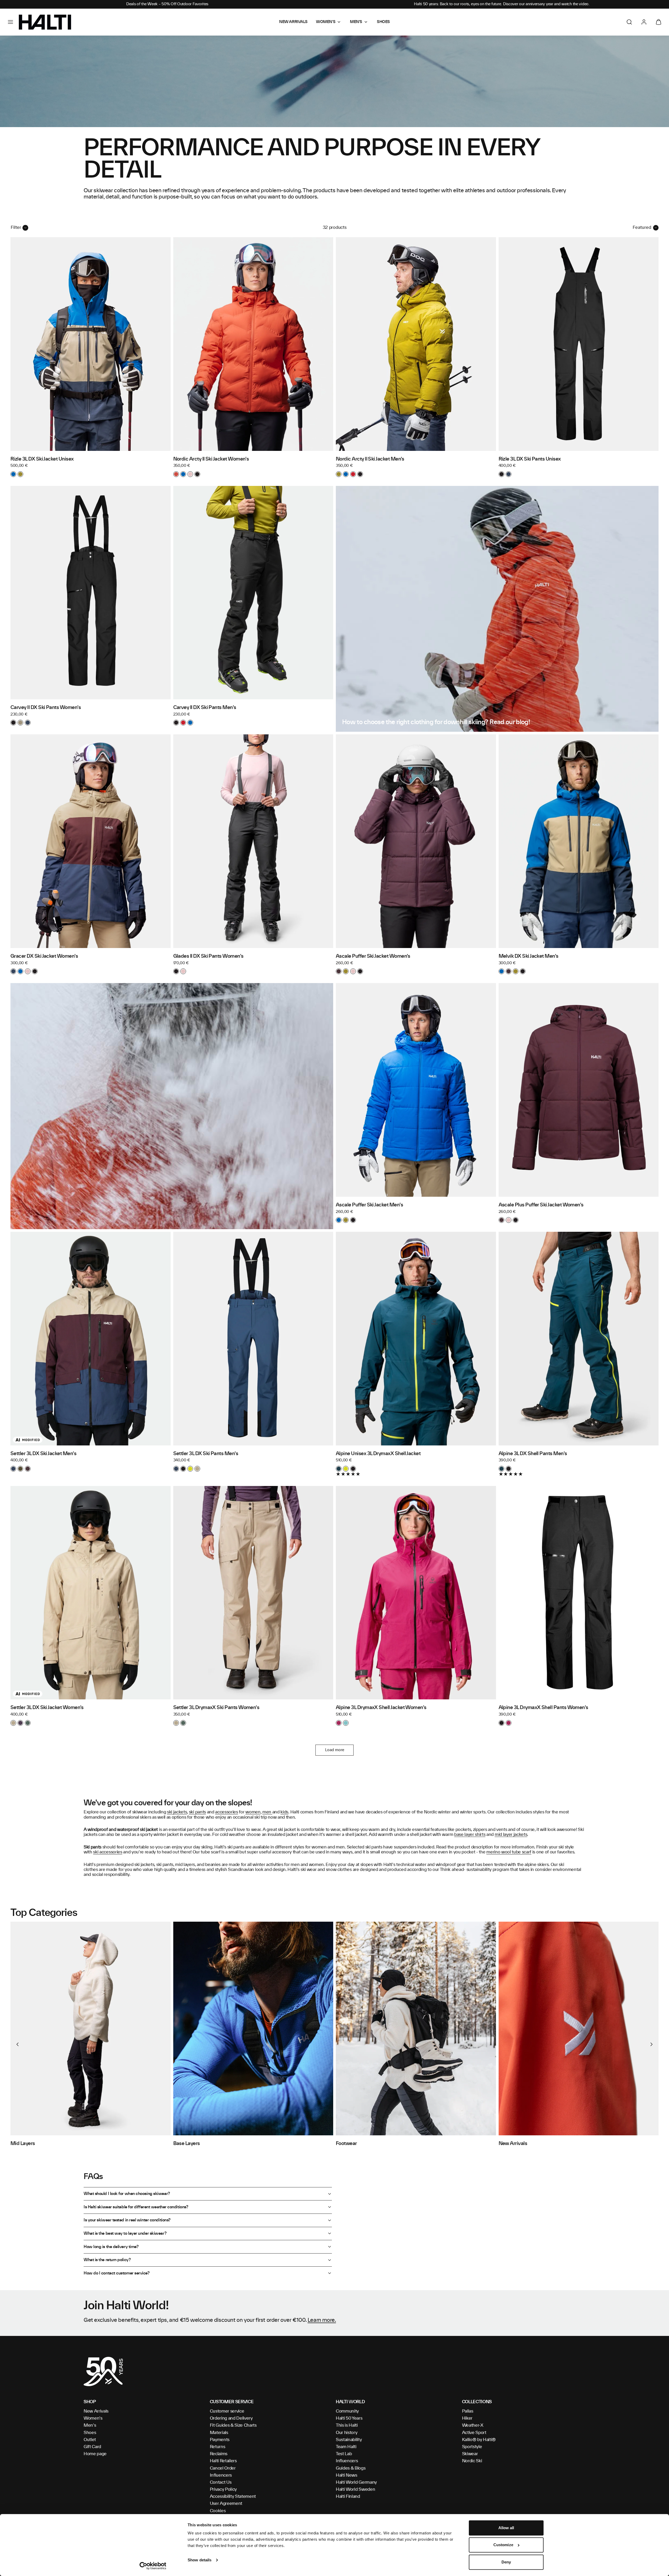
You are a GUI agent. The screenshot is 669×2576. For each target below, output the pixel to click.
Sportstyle (472, 2447)
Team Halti (346, 2447)
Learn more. (322, 2320)
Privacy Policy (223, 2489)
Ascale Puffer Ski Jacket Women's (373, 956)
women (253, 1812)
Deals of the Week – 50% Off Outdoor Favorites (167, 4)
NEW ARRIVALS (293, 22)
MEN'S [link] (356, 22)
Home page (95, 2454)
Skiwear (470, 2454)
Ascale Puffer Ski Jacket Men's (369, 1205)
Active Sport (474, 2433)
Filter (16, 228)
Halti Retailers (223, 2461)
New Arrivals (96, 2411)
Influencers (221, 2475)
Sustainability (349, 2440)
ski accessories (108, 1852)
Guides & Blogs (351, 2468)
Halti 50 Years (349, 2418)
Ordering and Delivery (231, 2418)
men (267, 1812)
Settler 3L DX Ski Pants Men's (206, 1454)
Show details (200, 2560)
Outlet (90, 2440)
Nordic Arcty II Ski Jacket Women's (211, 459)
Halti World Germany (356, 2482)
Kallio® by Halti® (479, 2440)
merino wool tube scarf (509, 1852)
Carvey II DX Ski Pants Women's (46, 708)
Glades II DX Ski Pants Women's (208, 956)
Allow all (506, 2528)
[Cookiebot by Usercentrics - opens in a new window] (153, 2566)
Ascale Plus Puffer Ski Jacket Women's (541, 1205)
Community (347, 2411)
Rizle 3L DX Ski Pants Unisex (530, 459)
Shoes (90, 2433)
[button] (10, 22)
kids (284, 1812)
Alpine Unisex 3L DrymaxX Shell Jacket (378, 1454)
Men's (90, 2425)
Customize (503, 2545)
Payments (220, 2440)
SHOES (383, 22)
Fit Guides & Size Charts (233, 2425)
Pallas (468, 2411)
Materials (219, 2433)
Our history (347, 2433)
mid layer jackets (511, 1835)
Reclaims (219, 2454)
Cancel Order (223, 2468)
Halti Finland (348, 2496)
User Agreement (226, 2504)
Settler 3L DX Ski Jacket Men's (43, 1454)
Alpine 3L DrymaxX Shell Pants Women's (543, 1708)
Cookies (218, 2511)
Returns (218, 2447)
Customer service (227, 2411)
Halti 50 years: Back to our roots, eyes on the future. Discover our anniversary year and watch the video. (502, 4)
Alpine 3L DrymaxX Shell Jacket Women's (381, 1708)
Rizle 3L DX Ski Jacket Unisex (42, 459)
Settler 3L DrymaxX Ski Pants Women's (216, 1708)
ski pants (197, 1812)
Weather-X (473, 2425)
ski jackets (177, 1812)
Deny (506, 2562)
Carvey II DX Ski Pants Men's (205, 708)
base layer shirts (470, 1835)
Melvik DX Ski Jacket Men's (529, 956)
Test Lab (344, 2454)
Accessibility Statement (233, 2496)
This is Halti (347, 2425)
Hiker (467, 2418)
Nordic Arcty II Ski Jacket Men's (370, 459)
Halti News (347, 2475)
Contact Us (221, 2482)
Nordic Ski (472, 2461)
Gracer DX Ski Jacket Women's (44, 956)
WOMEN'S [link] (326, 22)
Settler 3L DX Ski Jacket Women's (47, 1708)
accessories (226, 1812)
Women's (93, 2418)
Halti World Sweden (355, 2489)
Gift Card (92, 2447)
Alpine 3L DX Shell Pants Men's (533, 1454)
